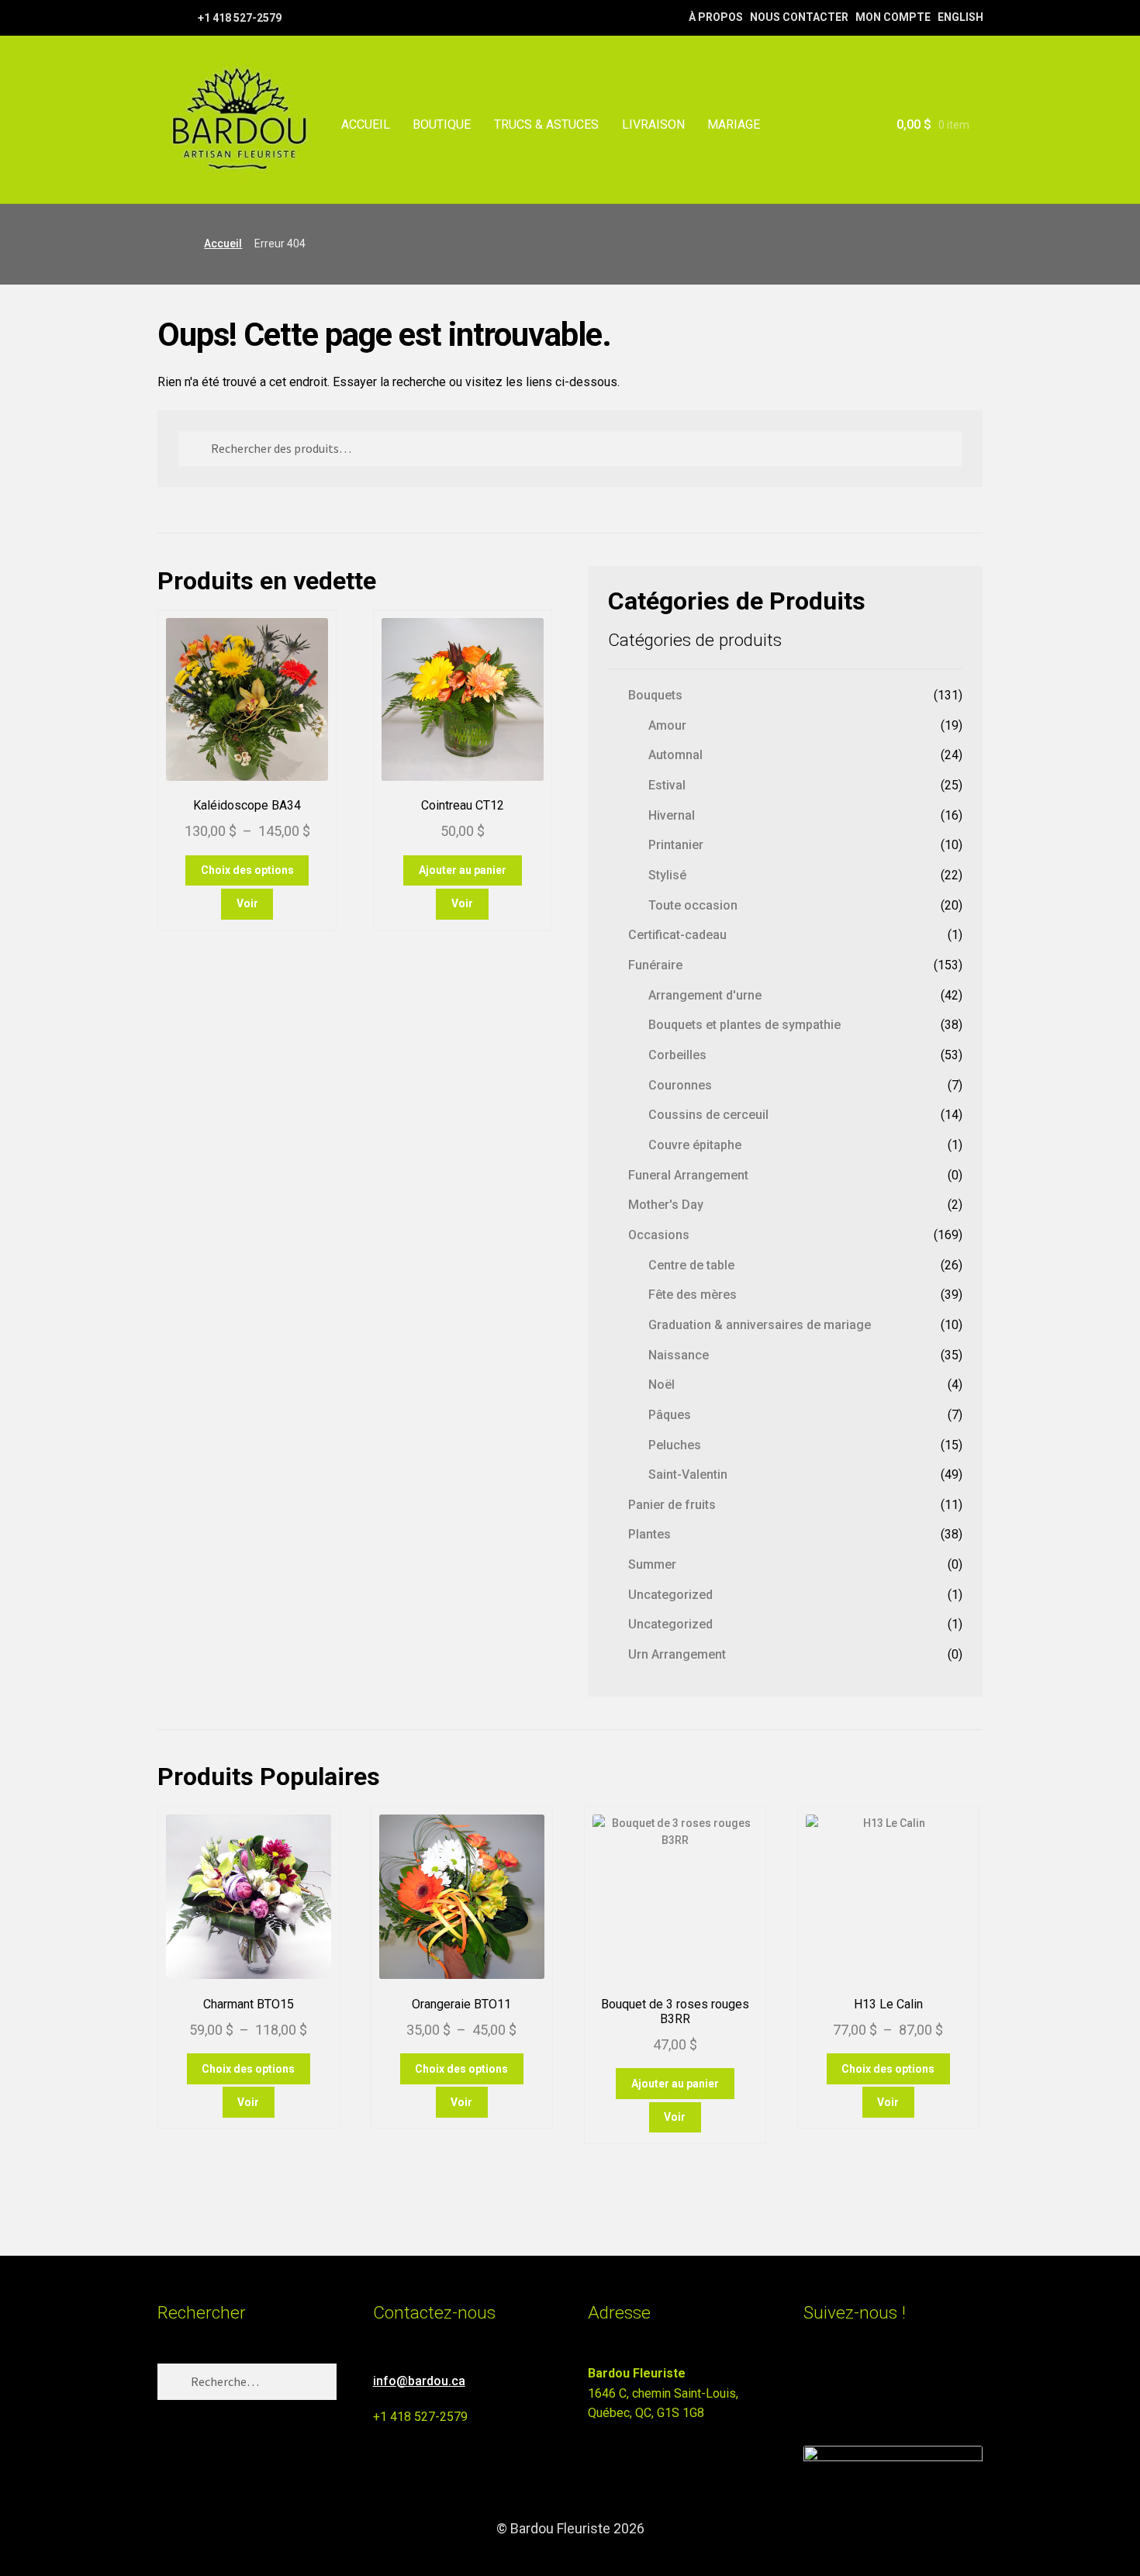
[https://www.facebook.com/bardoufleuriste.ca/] (165, 17)
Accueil (223, 243)
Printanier (676, 845)
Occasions (659, 1235)
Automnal (675, 755)
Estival (667, 785)
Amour (667, 725)
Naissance (679, 1355)
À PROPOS (716, 17)
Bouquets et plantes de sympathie (744, 1025)
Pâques (670, 1415)
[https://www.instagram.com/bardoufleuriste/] (184, 17)
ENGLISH (960, 17)
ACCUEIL (366, 124)
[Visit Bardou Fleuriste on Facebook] (842, 2380)
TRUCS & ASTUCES (546, 124)
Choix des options (247, 870)
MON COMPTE (893, 17)
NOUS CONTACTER (799, 17)
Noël (662, 1385)
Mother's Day (666, 1205)
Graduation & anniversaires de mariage (760, 1325)
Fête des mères (693, 1295)
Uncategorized (670, 1595)
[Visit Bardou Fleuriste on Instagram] (813, 2380)
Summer (652, 1564)
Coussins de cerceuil (708, 1115)
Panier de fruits (672, 1505)
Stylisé (667, 875)
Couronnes (680, 1085)
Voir (247, 903)
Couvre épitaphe (695, 1145)
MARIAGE (734, 124)
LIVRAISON (653, 124)
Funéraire (655, 965)
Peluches (675, 1445)
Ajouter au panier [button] (463, 870)
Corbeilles (677, 1055)
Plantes (649, 1534)
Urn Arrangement (677, 1654)
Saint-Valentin (688, 1474)
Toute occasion (693, 905)
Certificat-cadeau (677, 935)
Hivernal (672, 815)
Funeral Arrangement (688, 1175)
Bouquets (655, 695)
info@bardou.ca (419, 2381)
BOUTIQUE (442, 124)
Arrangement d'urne (705, 995)
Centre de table (691, 1265)
